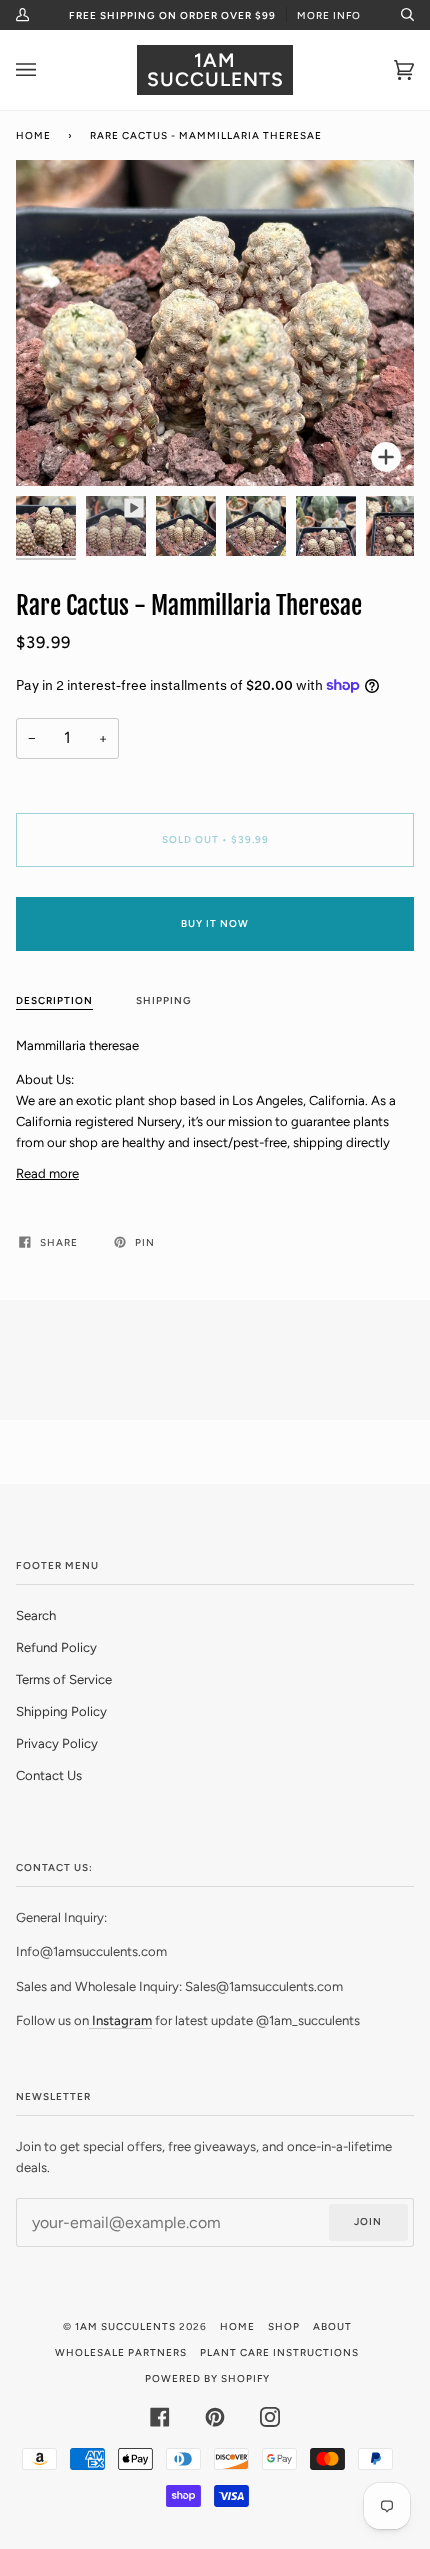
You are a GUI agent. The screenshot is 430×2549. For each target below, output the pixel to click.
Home (33, 135)
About (332, 2326)
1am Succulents (125, 2326)
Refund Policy (56, 1647)
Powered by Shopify (207, 2378)
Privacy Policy (57, 1743)
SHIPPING (164, 1000)
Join (368, 2221)
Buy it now (215, 923)
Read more (47, 1173)
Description (54, 1000)
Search (36, 1615)
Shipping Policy (61, 1711)
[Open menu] (46, 70)
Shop (284, 2326)
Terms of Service (64, 1679)
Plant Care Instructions (279, 2352)
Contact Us (49, 1775)
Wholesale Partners (121, 2352)
